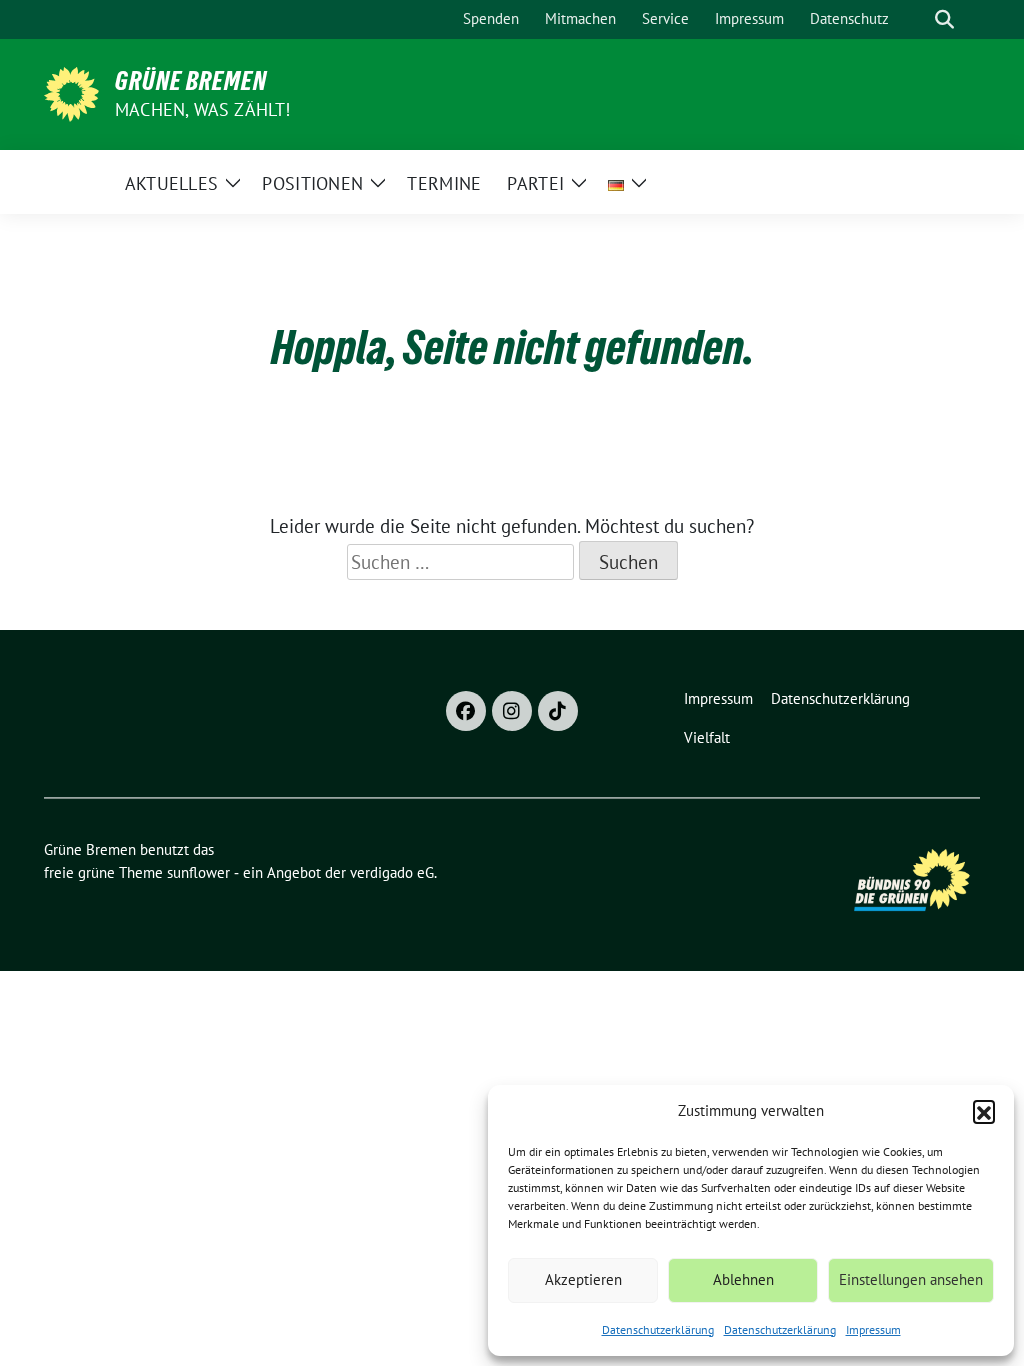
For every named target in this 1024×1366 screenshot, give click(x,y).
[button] (984, 1111)
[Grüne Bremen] (71, 92)
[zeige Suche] (944, 19)
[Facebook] (466, 711)
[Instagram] (512, 711)
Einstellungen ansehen (911, 1279)
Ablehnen (743, 1279)
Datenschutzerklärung (658, 1329)
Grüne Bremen (191, 81)
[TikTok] (558, 711)
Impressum (873, 1329)
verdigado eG (392, 872)
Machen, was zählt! (203, 109)
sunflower (198, 872)
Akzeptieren (583, 1279)
